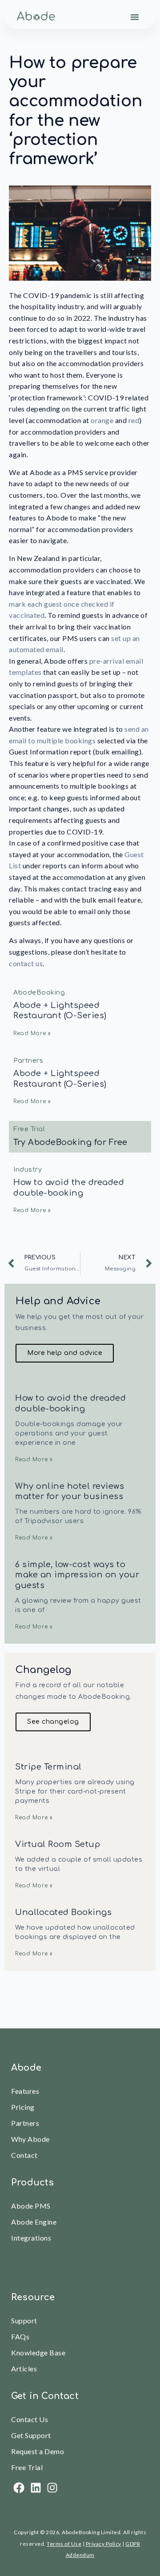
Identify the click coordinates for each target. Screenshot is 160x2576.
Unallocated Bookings (63, 1912)
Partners (25, 2123)
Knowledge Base (38, 2352)
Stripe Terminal (48, 1767)
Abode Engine (34, 2222)
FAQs (20, 2336)
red (134, 420)
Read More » (32, 1033)
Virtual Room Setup (58, 1844)
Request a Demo (38, 2451)
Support (24, 2320)
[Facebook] (19, 2488)
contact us (26, 963)
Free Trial (27, 2467)
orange (103, 420)
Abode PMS (31, 2206)
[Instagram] (52, 2488)
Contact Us (30, 2419)
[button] (135, 17)
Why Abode (30, 2139)
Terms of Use (64, 2544)
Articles (24, 2368)
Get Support (31, 2435)
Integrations (31, 2238)
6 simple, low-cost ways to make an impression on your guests (77, 1575)
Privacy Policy (104, 2544)
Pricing (23, 2107)
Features (25, 2091)
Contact (24, 2155)
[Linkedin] (36, 2488)
